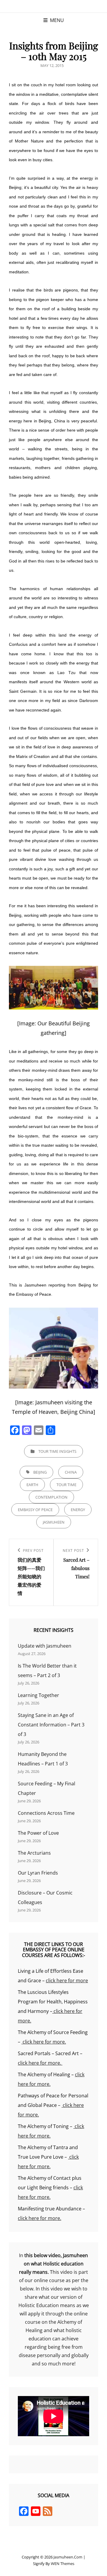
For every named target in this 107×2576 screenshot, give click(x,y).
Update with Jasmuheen (45, 1646)
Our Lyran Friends (38, 1873)
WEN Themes (63, 2564)
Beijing (40, 1472)
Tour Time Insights (57, 1451)
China (71, 1472)
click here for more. (44, 2042)
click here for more (67, 1980)
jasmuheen (54, 1522)
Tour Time (66, 1485)
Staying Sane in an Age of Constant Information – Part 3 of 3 (51, 1725)
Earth (32, 1485)
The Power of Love (38, 1833)
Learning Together (38, 1695)
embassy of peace (35, 1510)
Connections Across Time (46, 1813)
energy (78, 1510)
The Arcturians (34, 1853)
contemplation (51, 1497)
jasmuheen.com (68, 2557)
